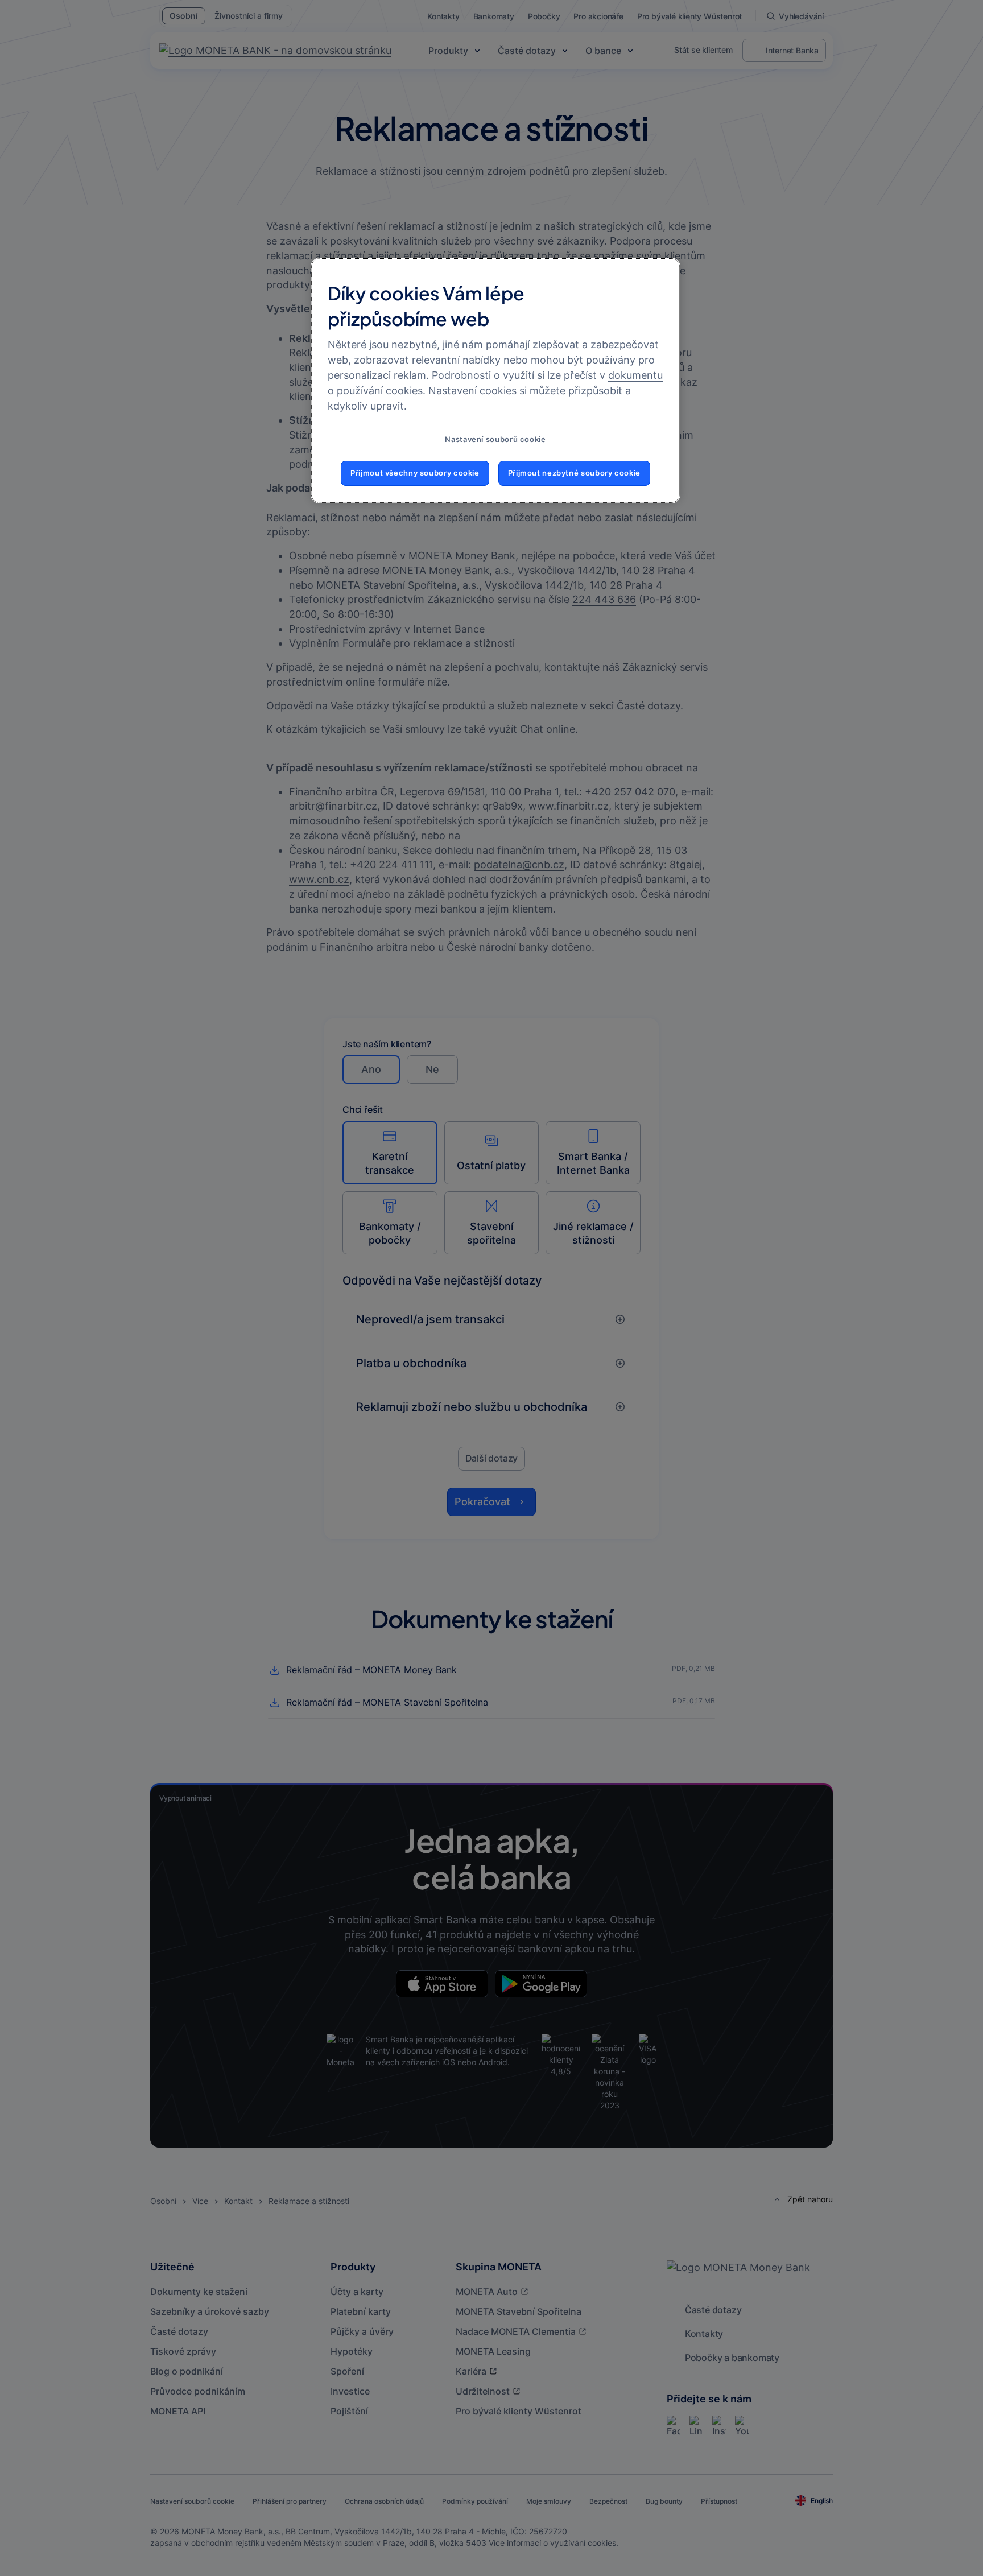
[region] (495, 381)
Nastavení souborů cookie (495, 439)
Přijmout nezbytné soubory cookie (574, 473)
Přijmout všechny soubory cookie (415, 473)
